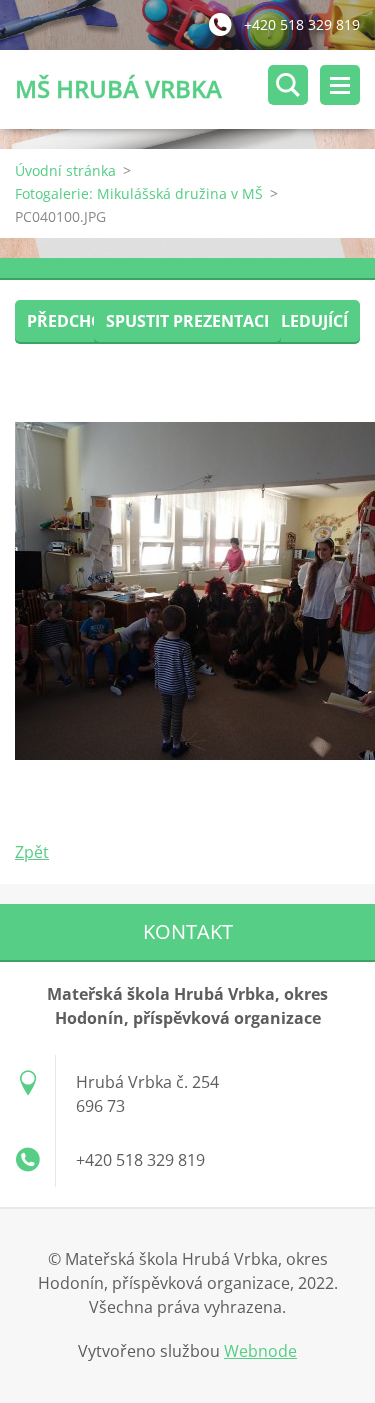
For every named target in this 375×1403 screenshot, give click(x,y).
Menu (340, 85)
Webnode (260, 1351)
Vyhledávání (288, 85)
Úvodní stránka (65, 170)
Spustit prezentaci (187, 321)
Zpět (32, 852)
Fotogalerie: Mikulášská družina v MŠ (139, 193)
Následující (298, 321)
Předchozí (72, 321)
